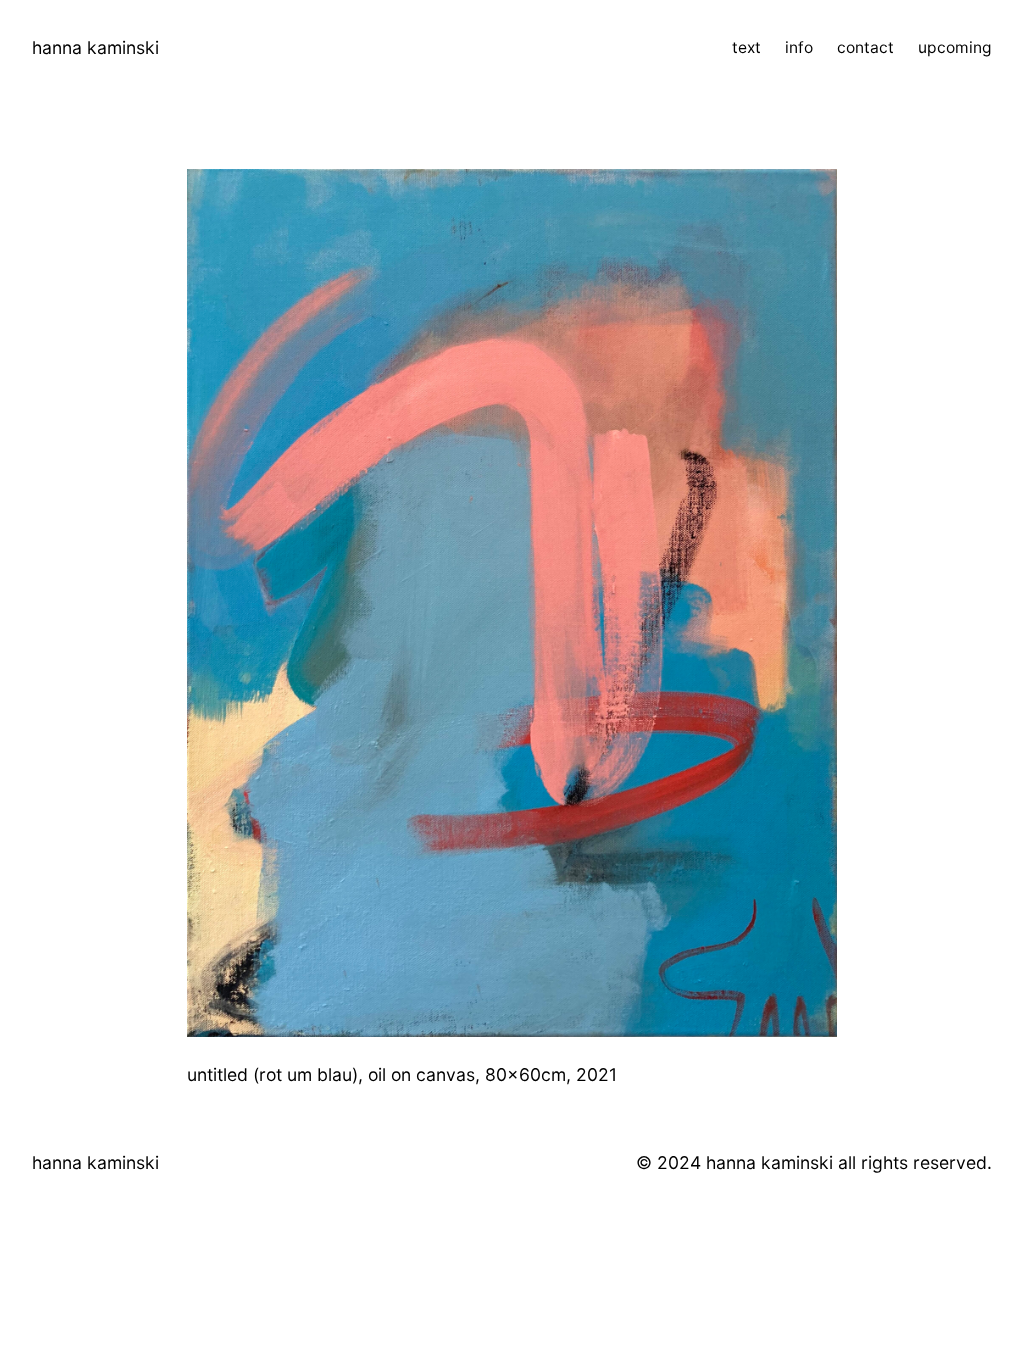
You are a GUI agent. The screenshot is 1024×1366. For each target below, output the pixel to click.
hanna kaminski (95, 47)
